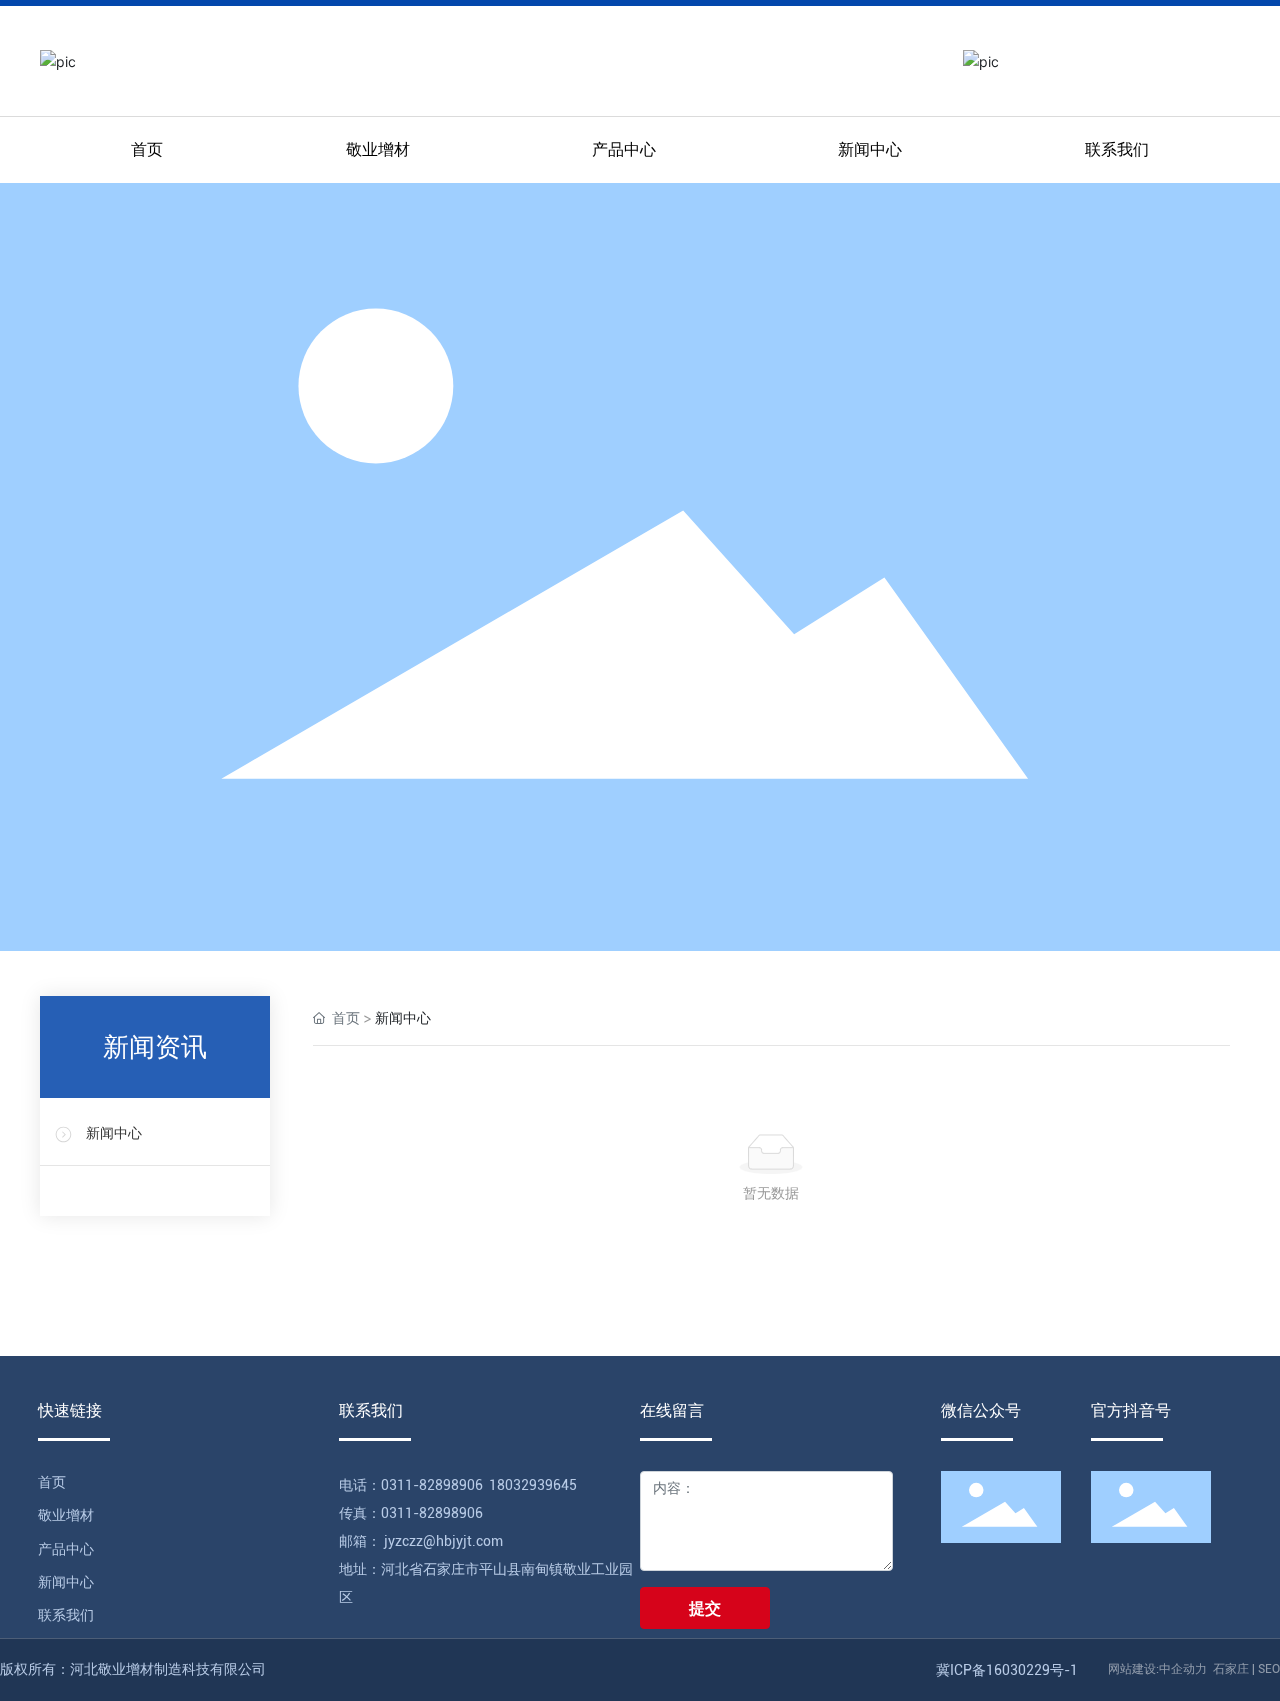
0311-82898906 (432, 1485)
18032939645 (533, 1485)
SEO (1269, 1669)
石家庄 (1231, 1669)
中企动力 (1183, 1669)
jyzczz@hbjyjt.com (442, 1541)
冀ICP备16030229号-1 (1007, 1670)
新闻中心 (114, 1133)
